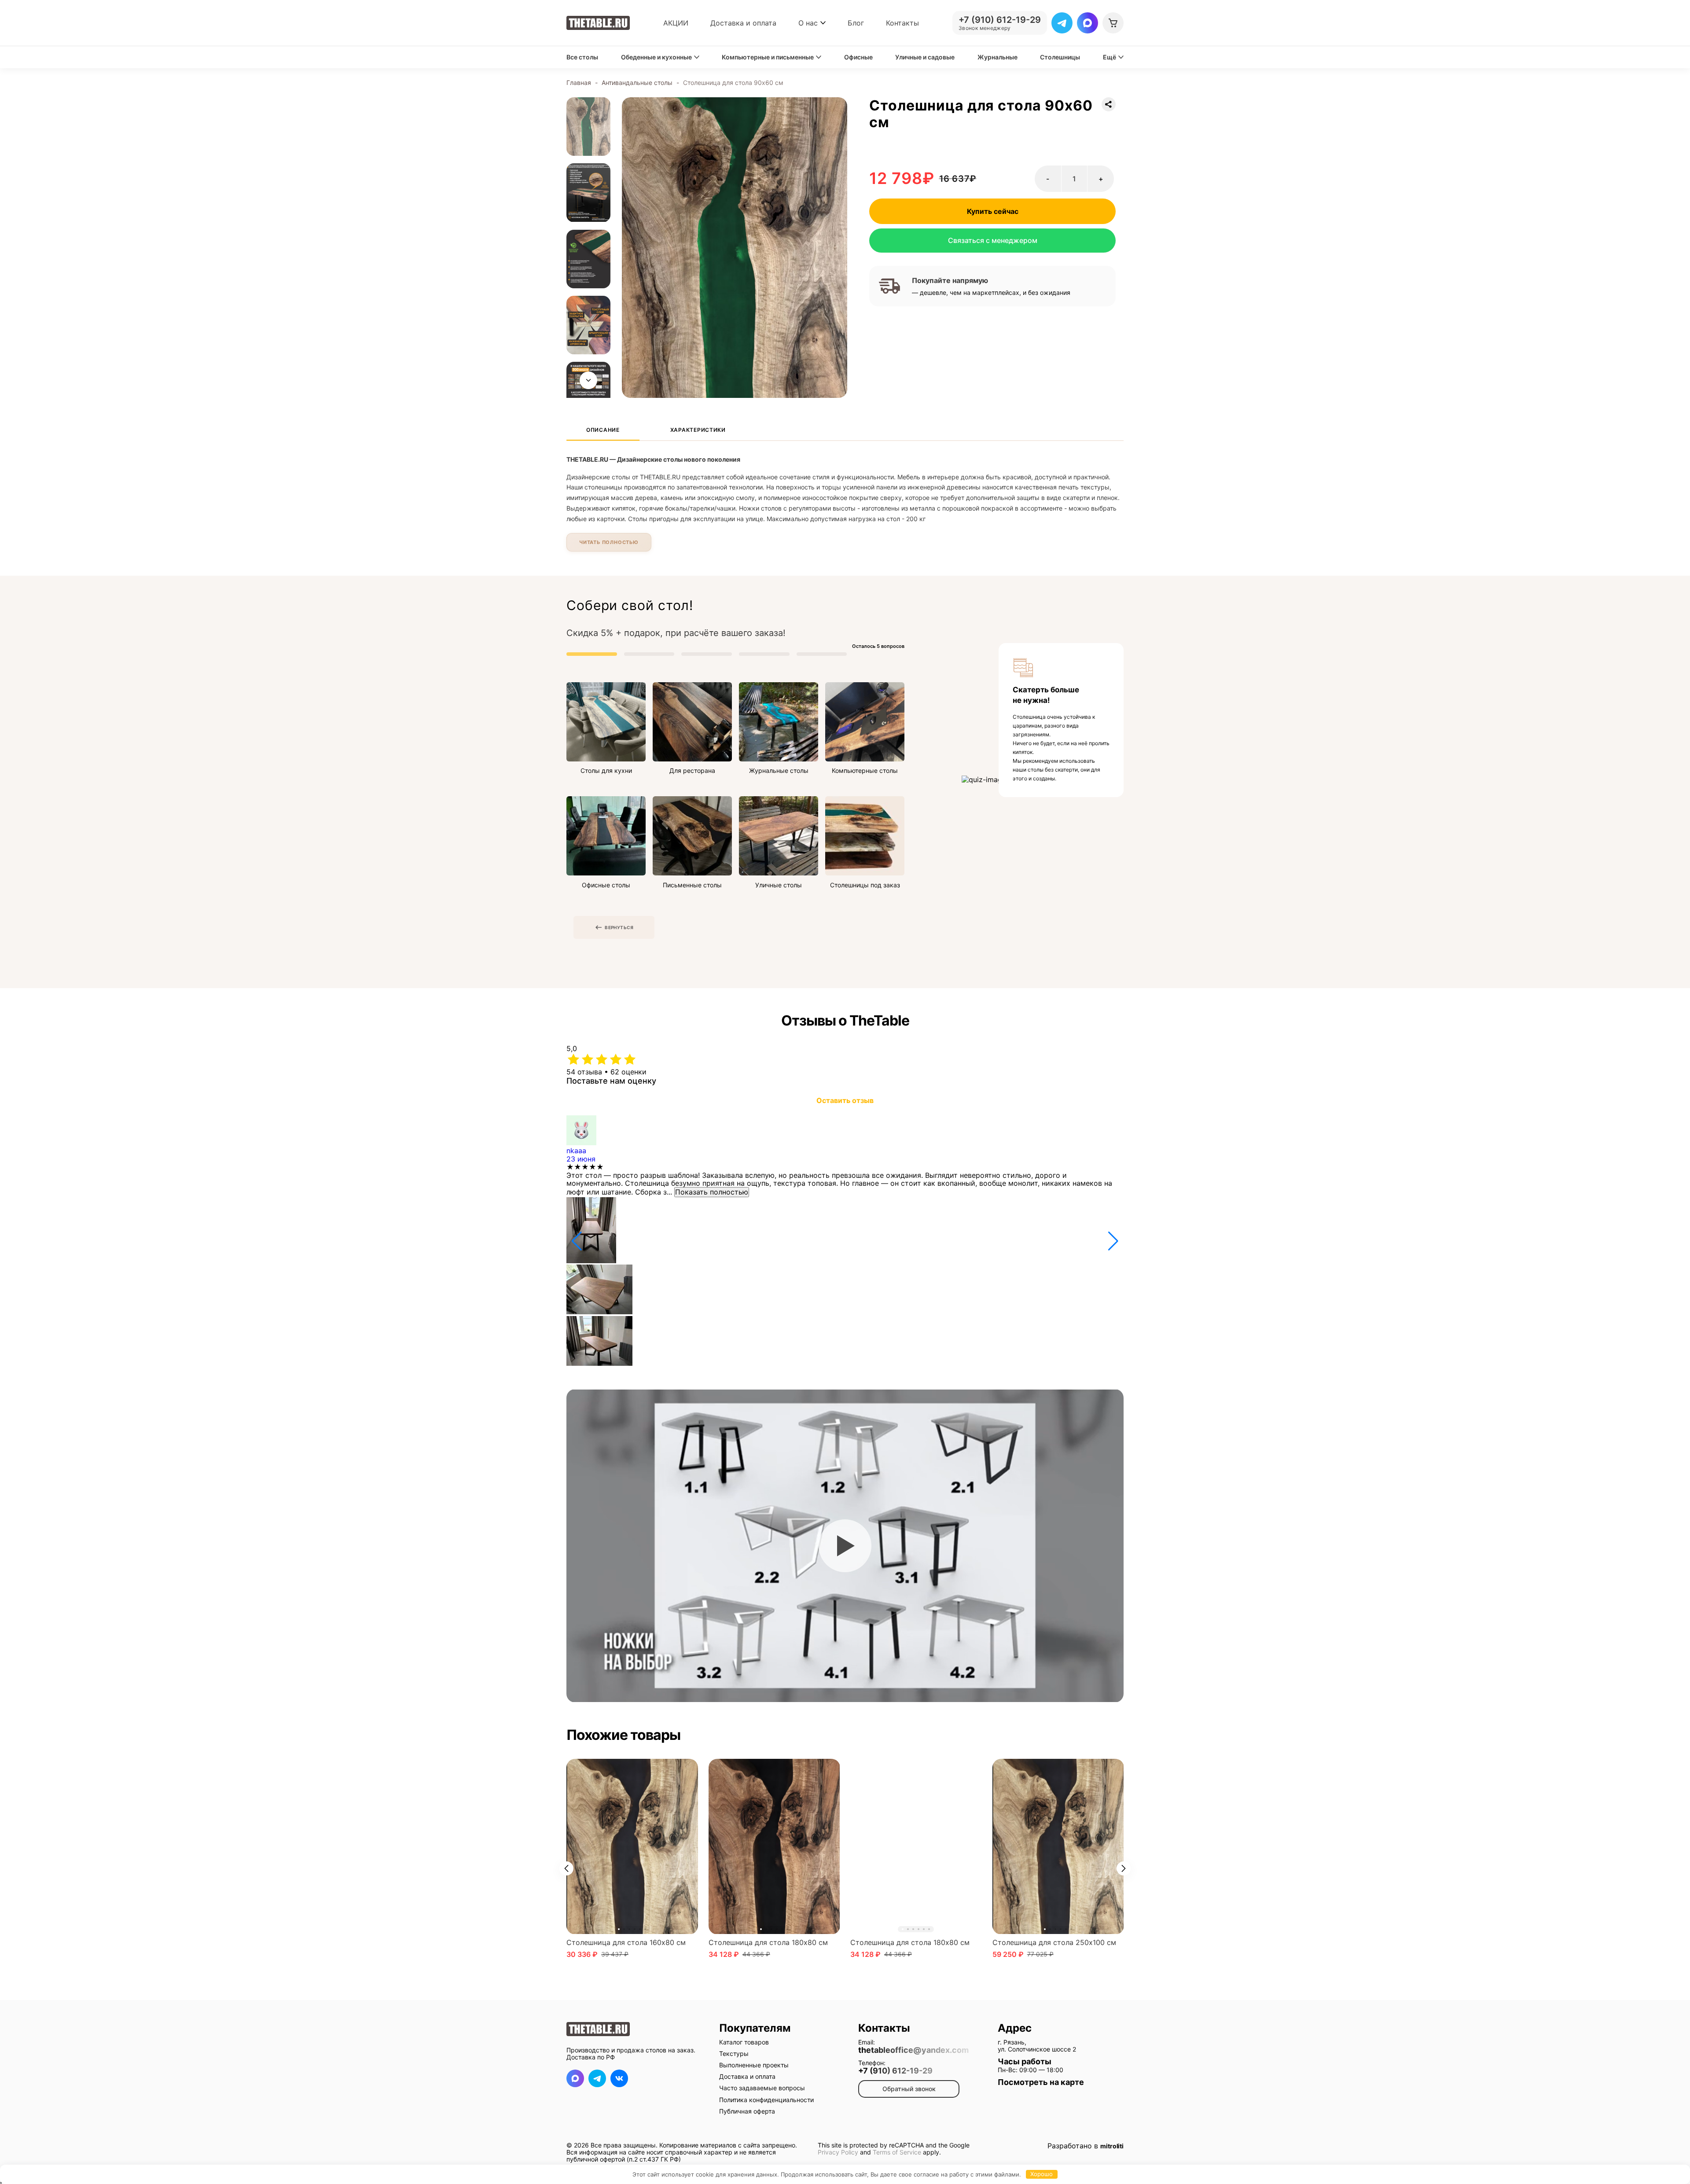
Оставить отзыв (845, 1100)
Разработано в (1086, 2146)
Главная (579, 83)
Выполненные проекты (754, 2065)
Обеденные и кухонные (656, 57)
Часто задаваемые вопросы (762, 2088)
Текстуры (734, 2053)
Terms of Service (897, 2152)
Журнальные (997, 57)
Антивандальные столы (637, 83)
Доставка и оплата (743, 23)
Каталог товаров (744, 2042)
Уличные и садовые (925, 57)
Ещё (1110, 57)
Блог (856, 23)
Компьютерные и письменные (768, 57)
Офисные (858, 57)
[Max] (1087, 23)
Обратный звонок (909, 2089)
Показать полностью (712, 1192)
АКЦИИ (676, 23)
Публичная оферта (747, 2111)
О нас (808, 23)
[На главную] (598, 23)
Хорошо (1042, 2174)
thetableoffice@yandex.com (913, 2050)
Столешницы (1060, 57)
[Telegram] (1062, 23)
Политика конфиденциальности (766, 2100)
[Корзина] (1113, 23)
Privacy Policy (838, 2152)
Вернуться (619, 927)
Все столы (582, 57)
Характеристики (698, 430)
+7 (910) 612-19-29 (895, 2071)
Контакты (902, 23)
